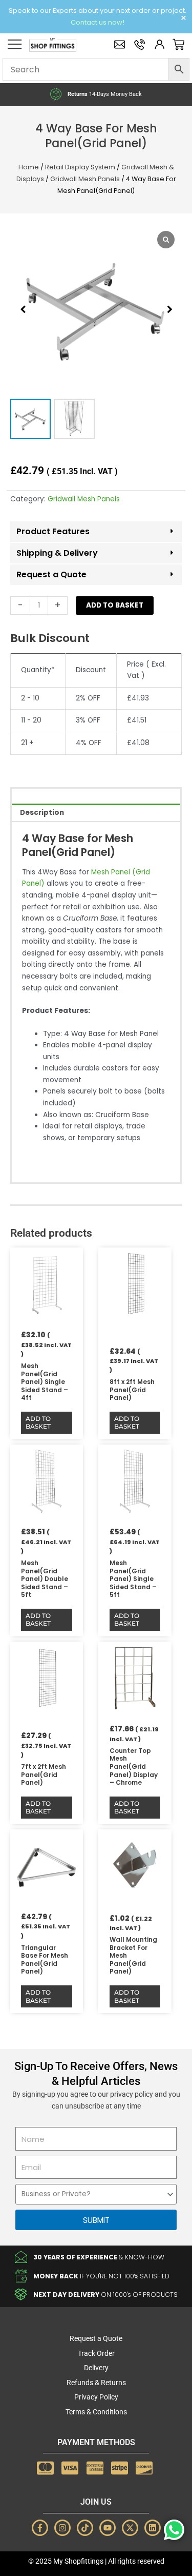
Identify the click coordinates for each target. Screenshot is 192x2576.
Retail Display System (80, 167)
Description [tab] (42, 813)
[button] (169, 309)
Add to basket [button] (38, 1423)
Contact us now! (98, 22)
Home (29, 167)
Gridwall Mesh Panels (85, 179)
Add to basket (115, 605)
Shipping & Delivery (57, 553)
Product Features (53, 531)
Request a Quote (51, 574)
